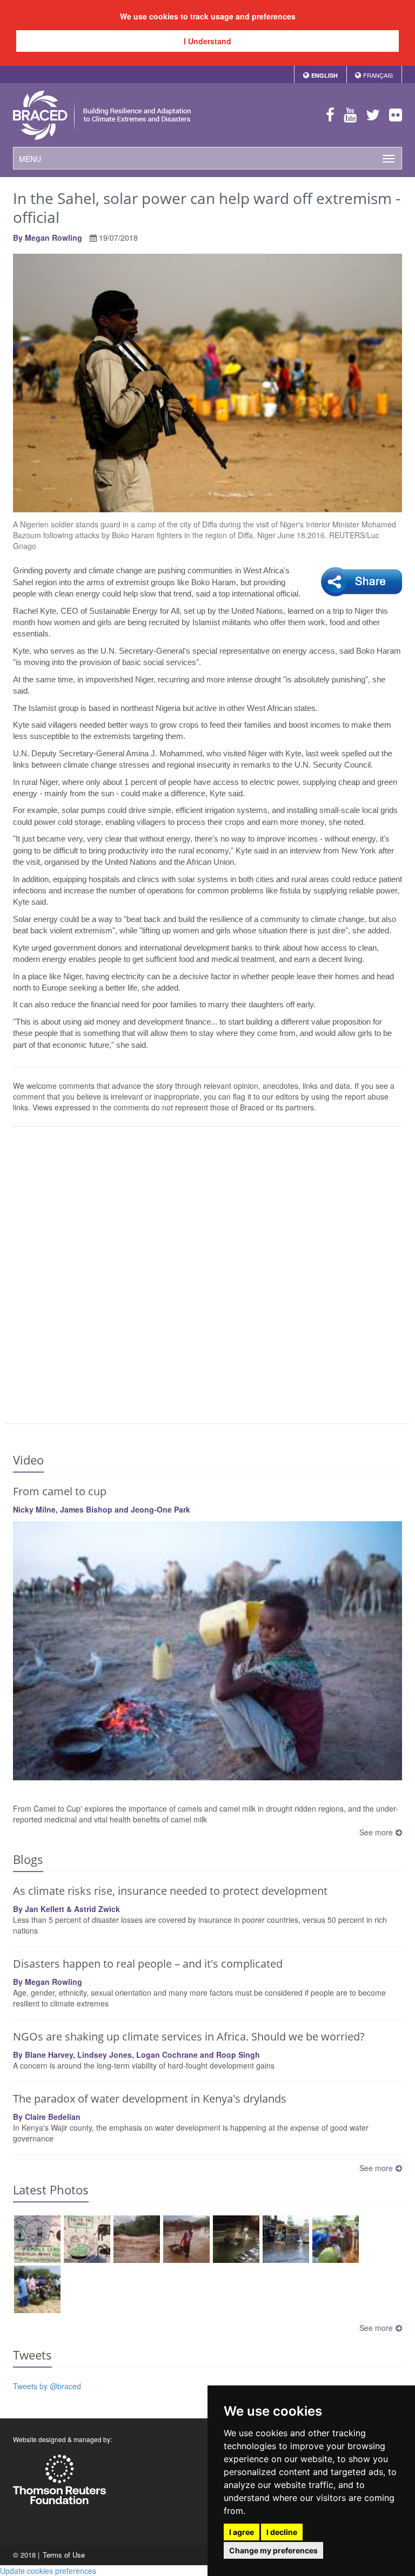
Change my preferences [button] (273, 2550)
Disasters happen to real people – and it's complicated (148, 1964)
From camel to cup (60, 1491)
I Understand (207, 41)
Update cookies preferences (48, 2571)
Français (378, 75)
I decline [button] (282, 2532)
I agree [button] (242, 2532)
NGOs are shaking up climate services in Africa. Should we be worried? (189, 2036)
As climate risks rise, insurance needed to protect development (170, 1891)
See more (376, 1832)
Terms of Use (64, 2555)
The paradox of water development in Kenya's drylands (150, 2099)
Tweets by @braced (47, 2386)
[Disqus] (207, 1277)
